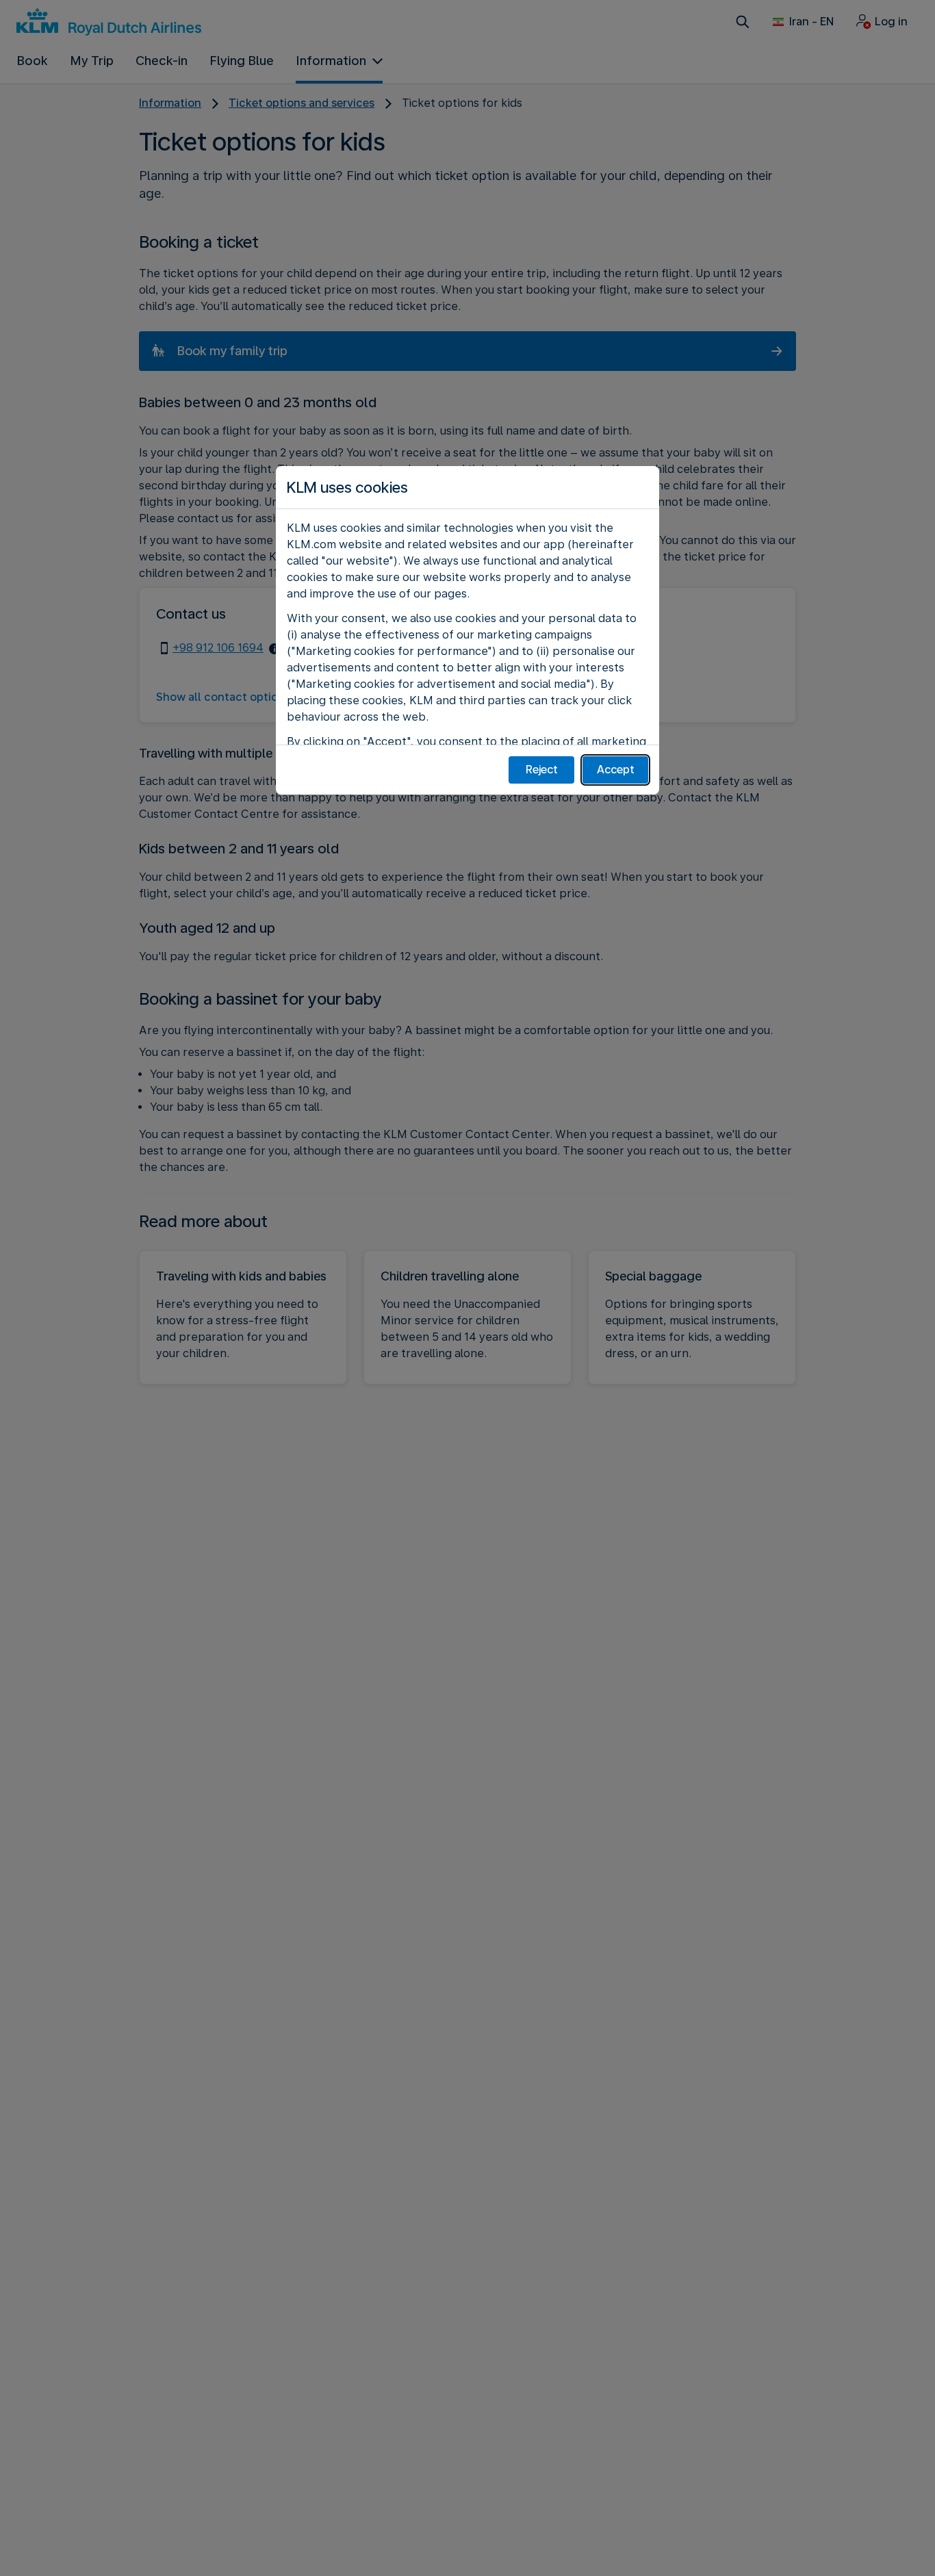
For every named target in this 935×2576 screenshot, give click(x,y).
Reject (542, 770)
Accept (616, 770)
